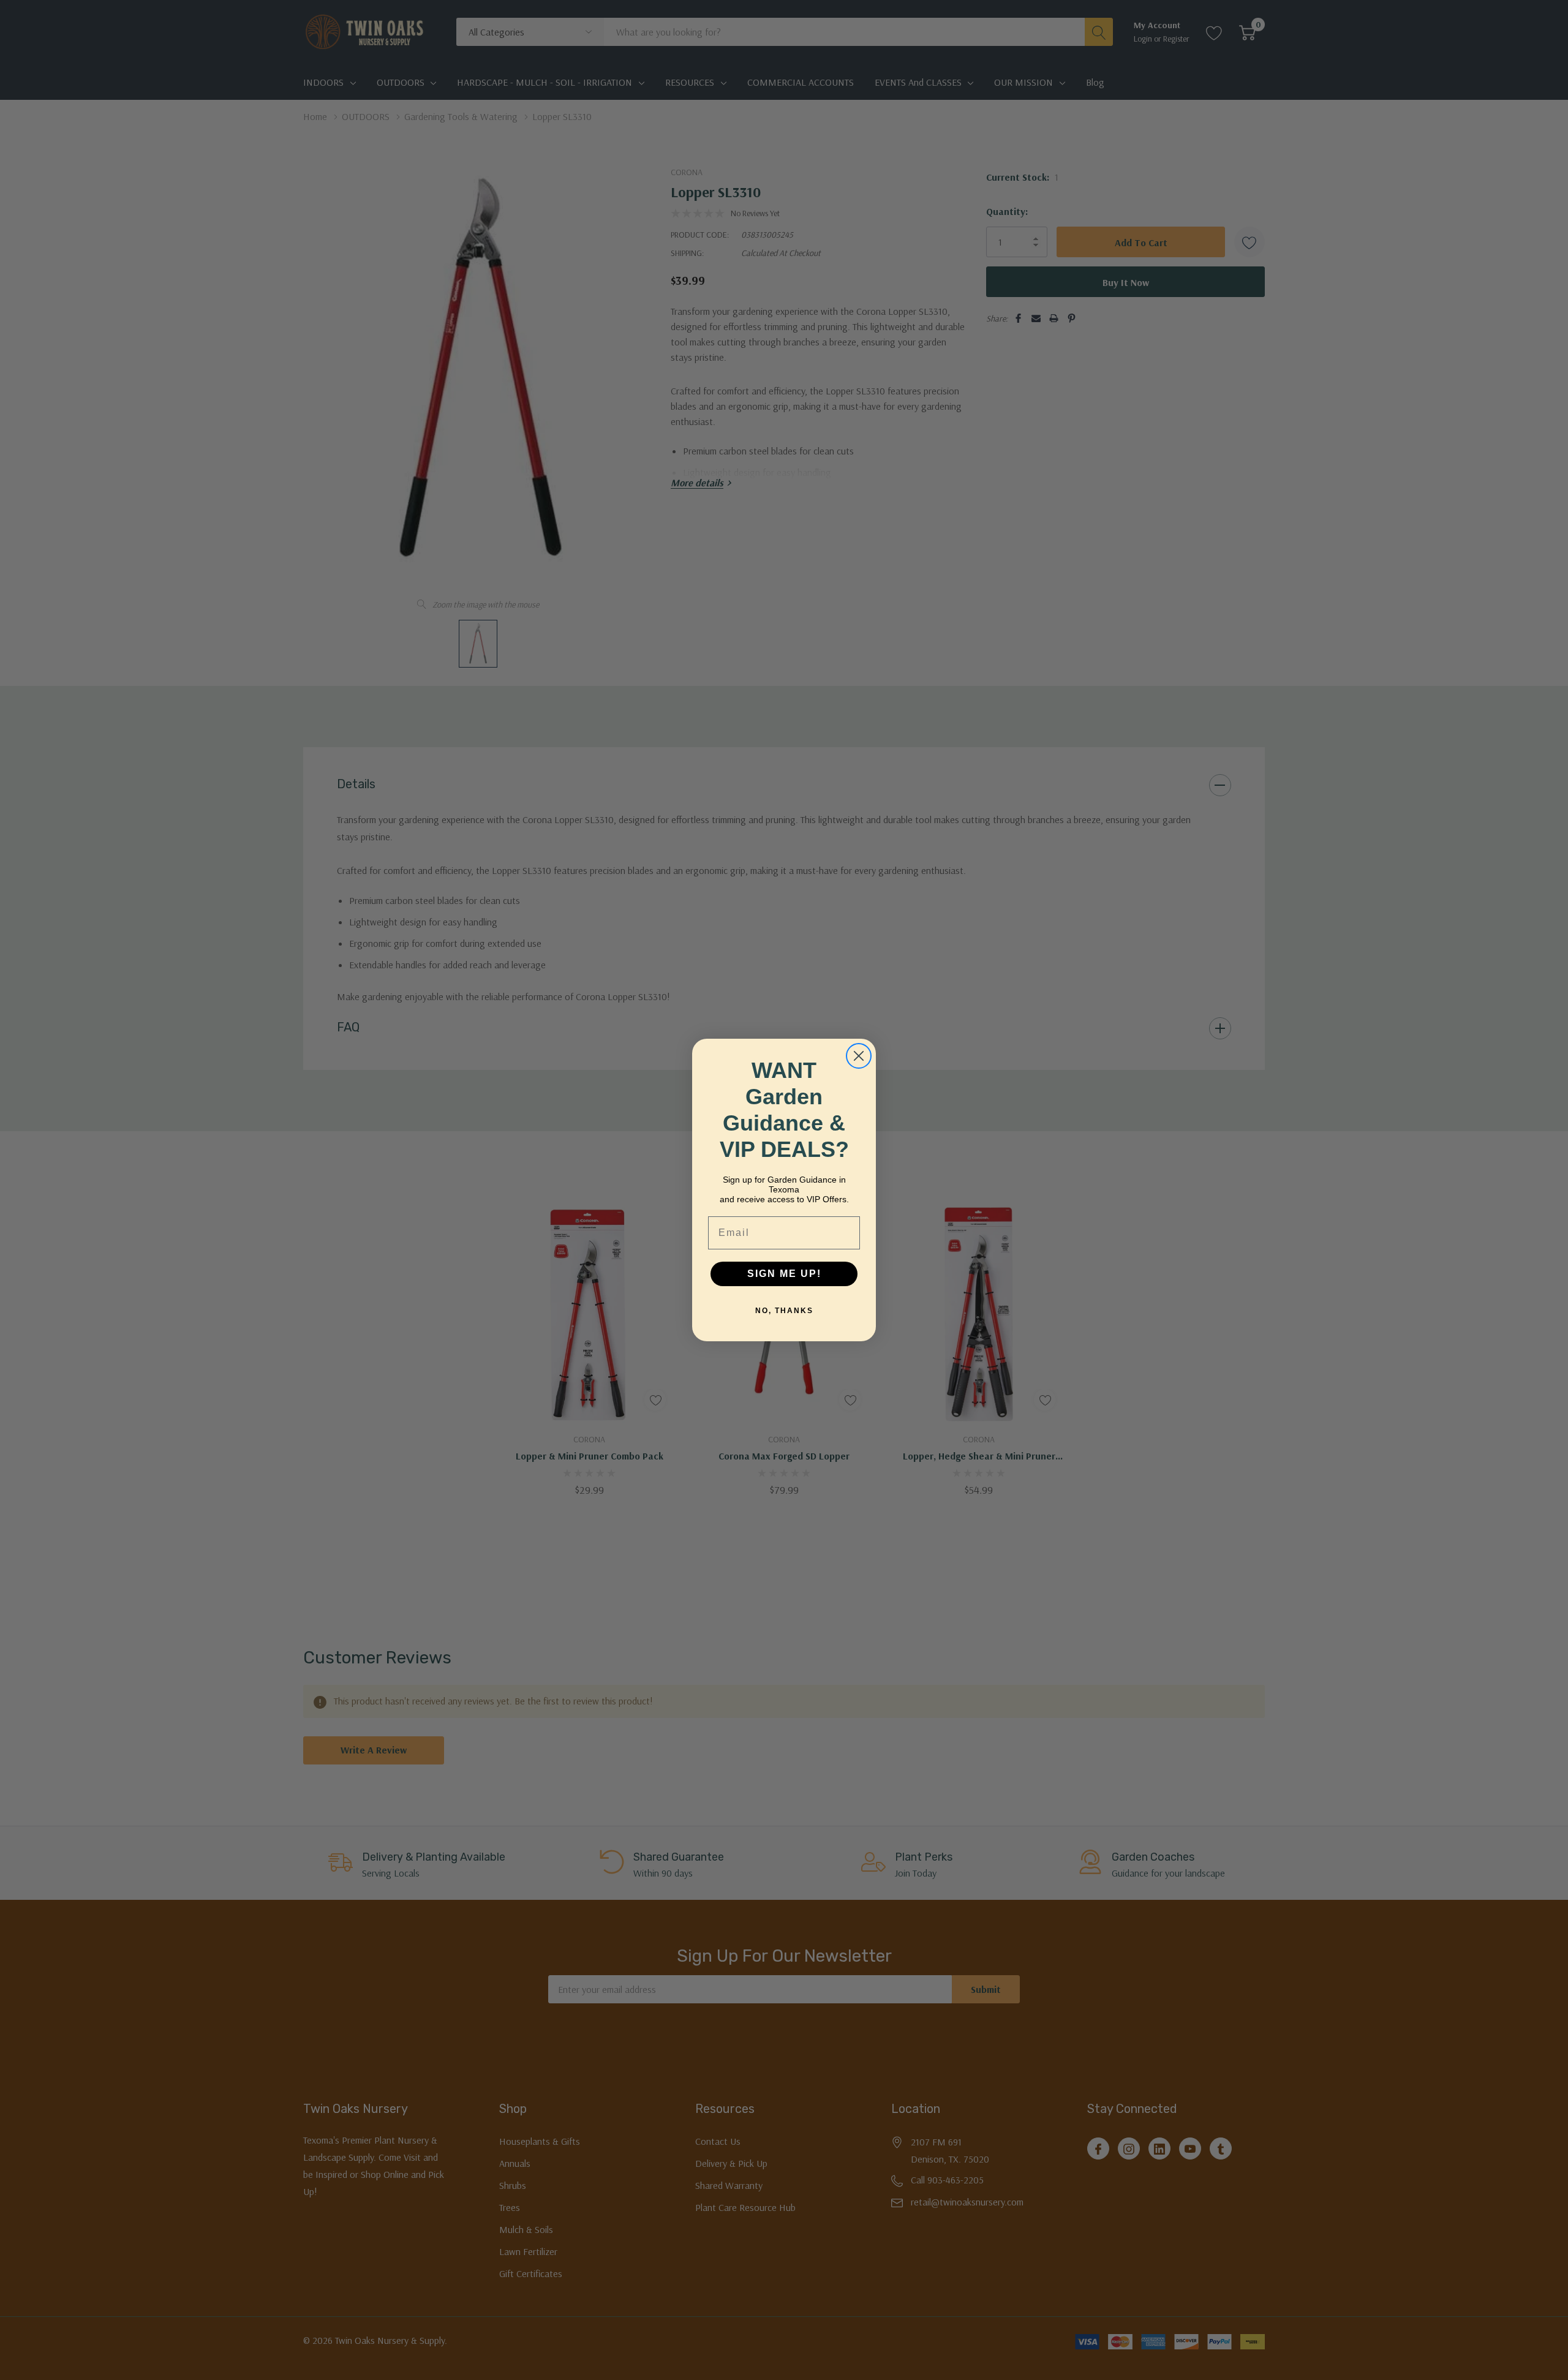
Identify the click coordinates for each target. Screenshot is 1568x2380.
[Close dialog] (859, 1056)
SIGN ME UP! (784, 1274)
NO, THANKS (784, 1311)
